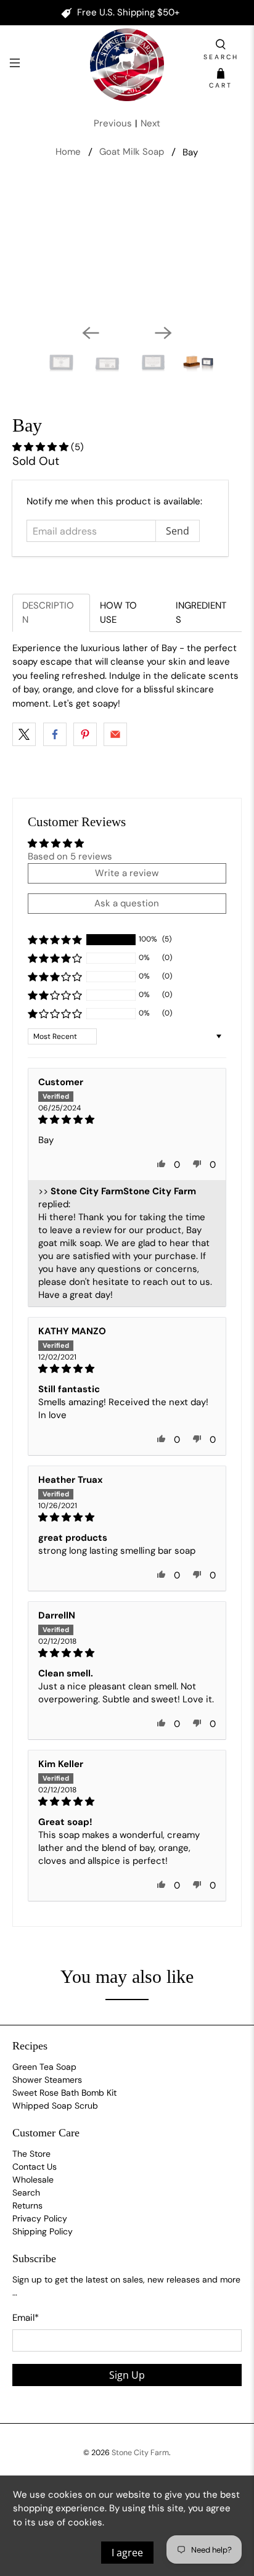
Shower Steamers (47, 2080)
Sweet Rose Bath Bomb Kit (64, 2093)
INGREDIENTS (201, 613)
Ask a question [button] (127, 903)
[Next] (163, 333)
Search (26, 2192)
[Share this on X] (24, 734)
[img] (127, 1120)
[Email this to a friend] (115, 734)
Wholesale (33, 2180)
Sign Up (127, 2375)
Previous (113, 123)
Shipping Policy (43, 2231)
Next (150, 123)
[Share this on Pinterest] (85, 734)
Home (68, 152)
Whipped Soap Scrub (55, 2106)
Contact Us (35, 2167)
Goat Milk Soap (132, 152)
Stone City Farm (140, 2453)
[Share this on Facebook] (55, 734)
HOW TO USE (118, 613)
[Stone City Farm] (127, 65)
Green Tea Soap (44, 2067)
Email (26, 2318)
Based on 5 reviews (70, 856)
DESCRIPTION (48, 613)
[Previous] (91, 333)
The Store (31, 2154)
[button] (42, 447)
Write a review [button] (127, 873)
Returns (27, 2205)
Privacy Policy (40, 2218)
